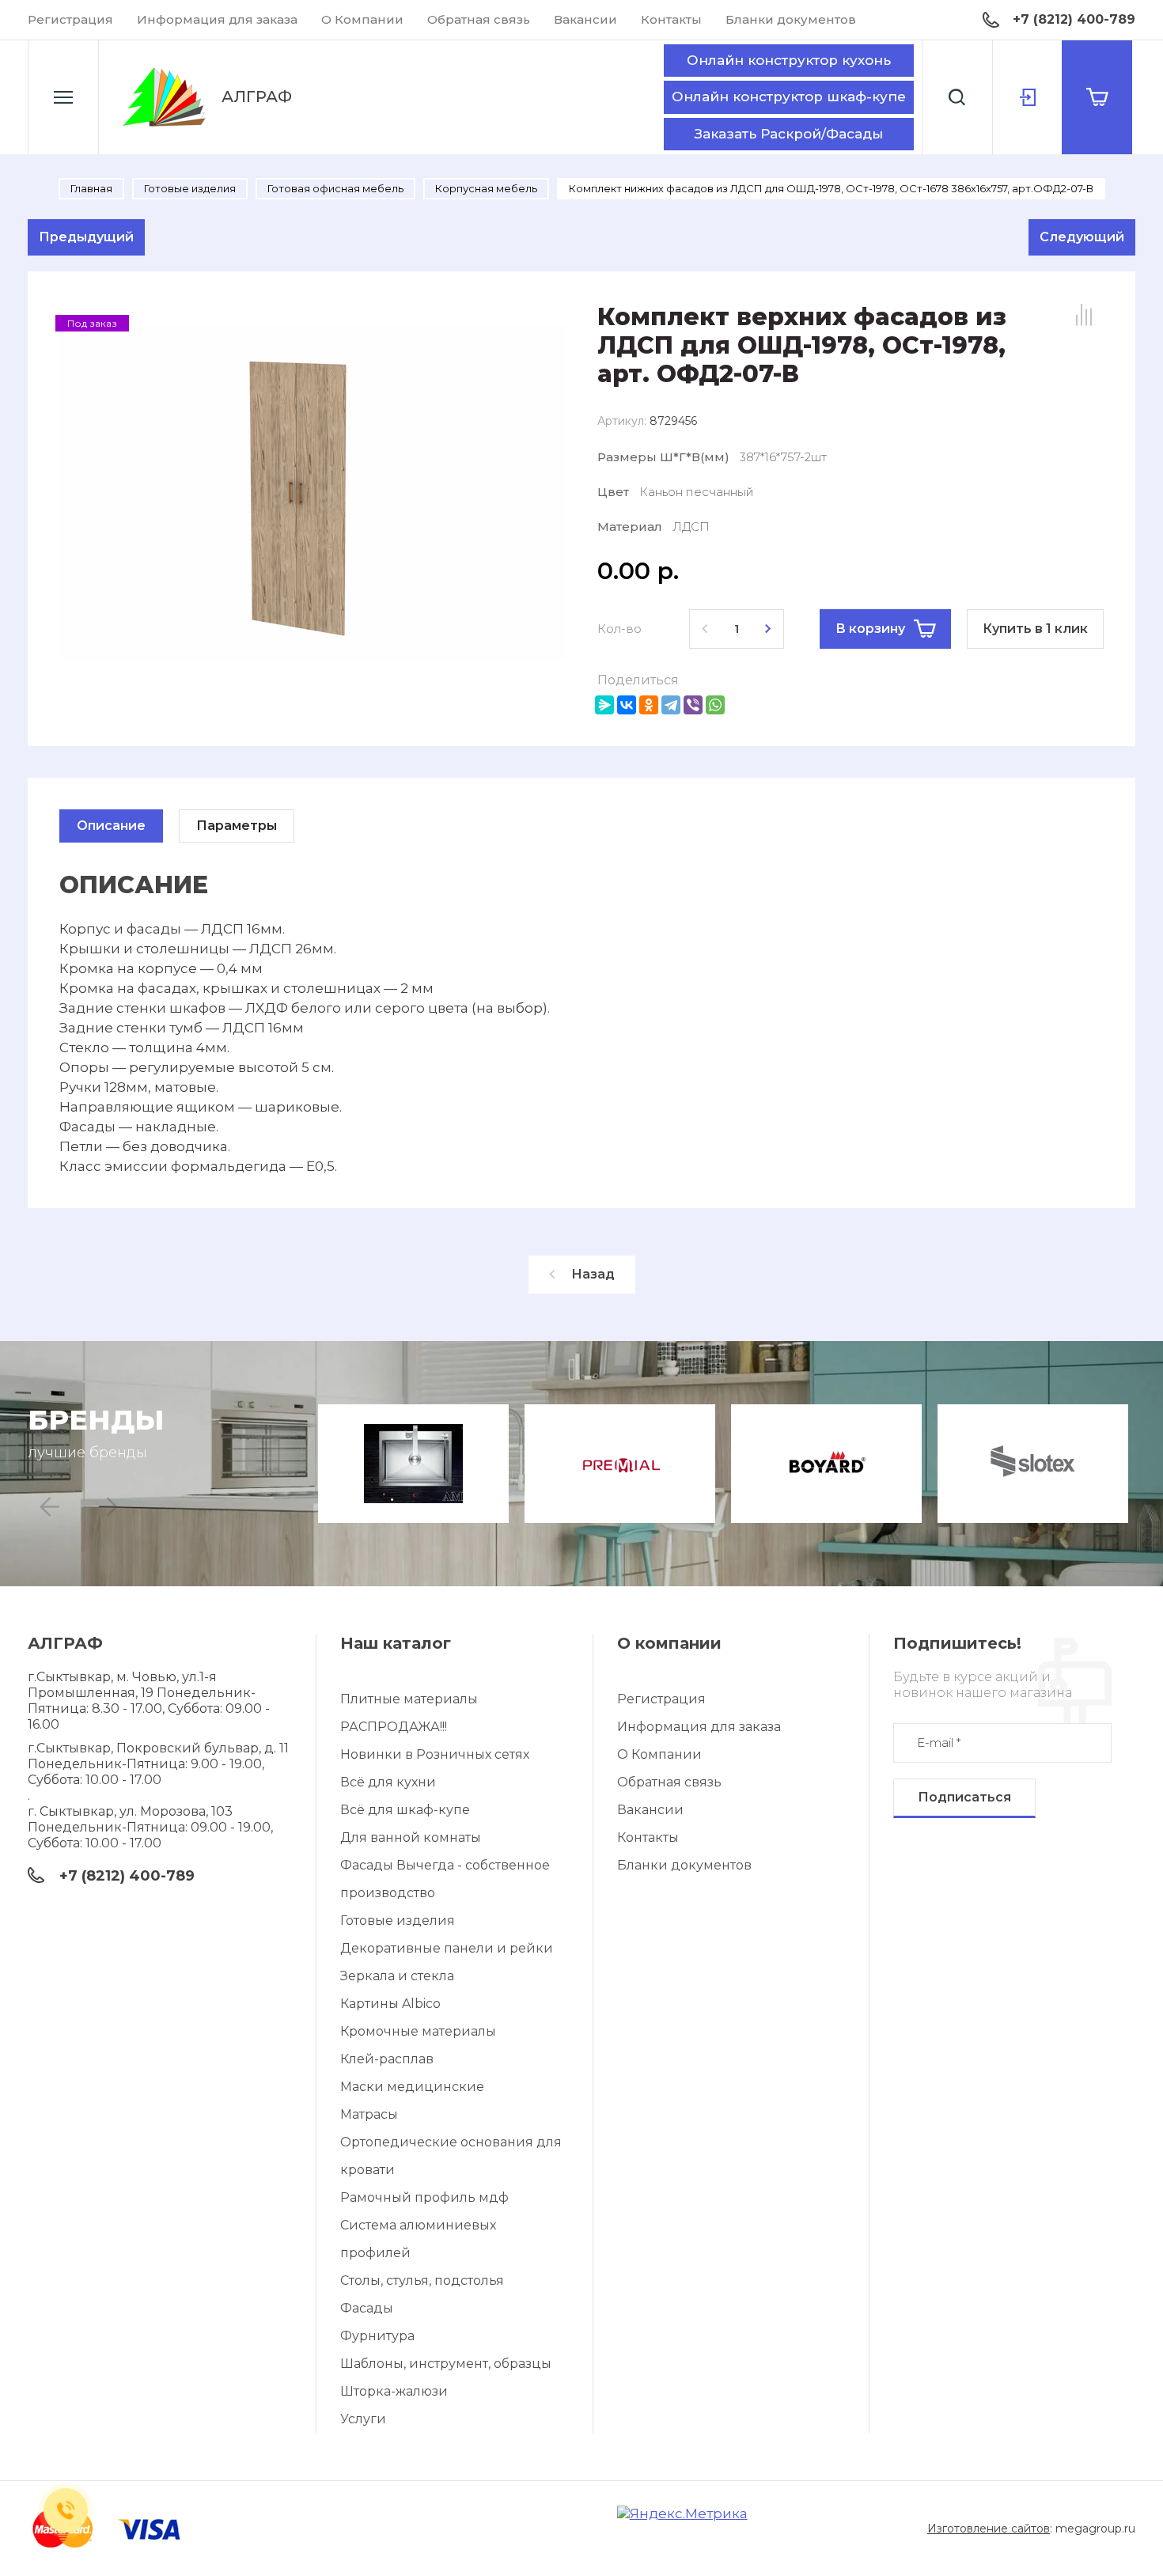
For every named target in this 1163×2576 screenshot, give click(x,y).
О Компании (362, 19)
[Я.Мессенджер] (604, 705)
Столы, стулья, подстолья (422, 2281)
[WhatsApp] (715, 705)
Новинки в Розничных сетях (435, 1754)
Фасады (367, 2308)
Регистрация (70, 19)
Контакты (671, 19)
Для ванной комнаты (411, 1837)
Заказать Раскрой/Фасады (789, 134)
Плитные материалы (409, 1699)
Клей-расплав (387, 2059)
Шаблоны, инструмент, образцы (446, 2364)
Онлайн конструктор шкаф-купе (789, 97)
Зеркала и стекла (397, 1976)
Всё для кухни (388, 1782)
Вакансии (585, 19)
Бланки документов (791, 19)
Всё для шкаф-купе (405, 1810)
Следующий (1082, 237)
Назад (593, 1274)
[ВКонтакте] (627, 705)
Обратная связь (479, 19)
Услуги (363, 2419)
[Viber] (693, 705)
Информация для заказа (217, 19)
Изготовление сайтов (989, 2529)
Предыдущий (86, 237)
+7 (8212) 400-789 (1074, 19)
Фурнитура (377, 2336)
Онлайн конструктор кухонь (789, 60)
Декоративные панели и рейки (447, 1948)
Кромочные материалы (418, 2031)
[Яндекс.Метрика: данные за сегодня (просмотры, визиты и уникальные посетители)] (682, 2514)
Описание (111, 826)
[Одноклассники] (649, 705)
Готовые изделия (398, 1921)
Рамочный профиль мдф (424, 2197)
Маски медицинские (412, 2087)
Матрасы (369, 2114)
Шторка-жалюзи (394, 2391)
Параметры (237, 826)
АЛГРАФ (257, 97)
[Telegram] (671, 705)
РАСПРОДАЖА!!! (394, 1727)
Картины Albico (390, 2004)
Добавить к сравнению (1084, 315)
